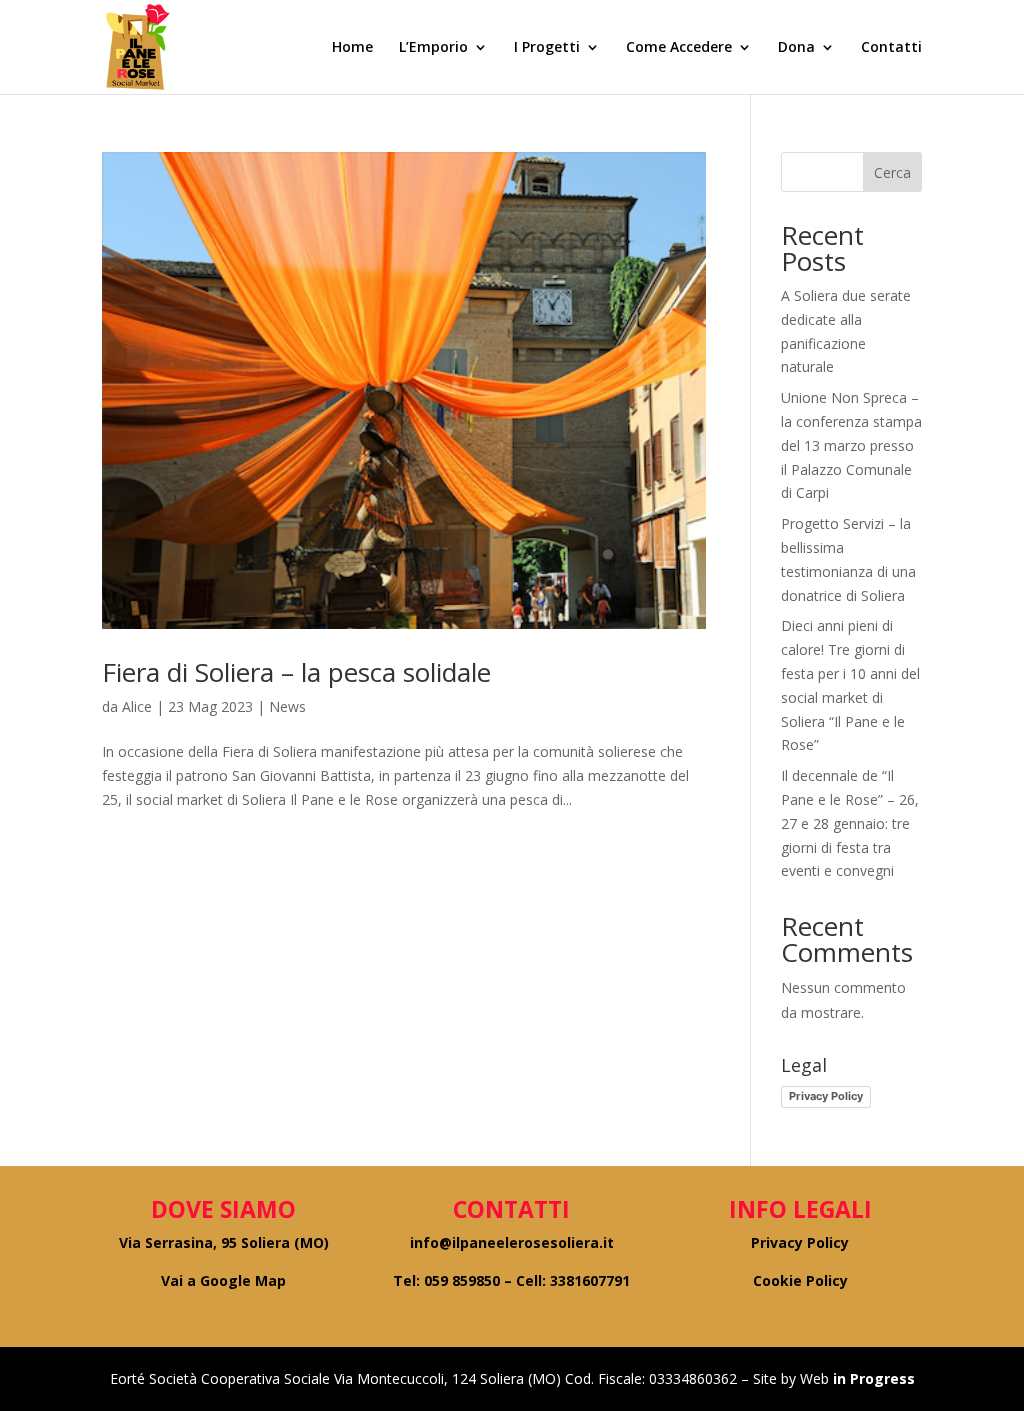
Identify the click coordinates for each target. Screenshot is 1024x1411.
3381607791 (590, 1280)
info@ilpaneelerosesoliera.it (512, 1242)
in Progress (872, 1378)
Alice (137, 706)
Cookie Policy (800, 1280)
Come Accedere (679, 48)
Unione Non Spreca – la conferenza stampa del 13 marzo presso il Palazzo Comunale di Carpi (851, 445)
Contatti (891, 48)
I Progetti (547, 48)
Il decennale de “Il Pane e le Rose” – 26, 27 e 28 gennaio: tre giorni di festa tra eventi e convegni (850, 823)
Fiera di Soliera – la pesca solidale (296, 672)
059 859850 (462, 1280)
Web (814, 1378)
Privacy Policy (826, 1096)
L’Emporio (433, 48)
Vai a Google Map (223, 1280)
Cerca (892, 172)
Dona (796, 48)
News (287, 706)
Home (352, 48)
